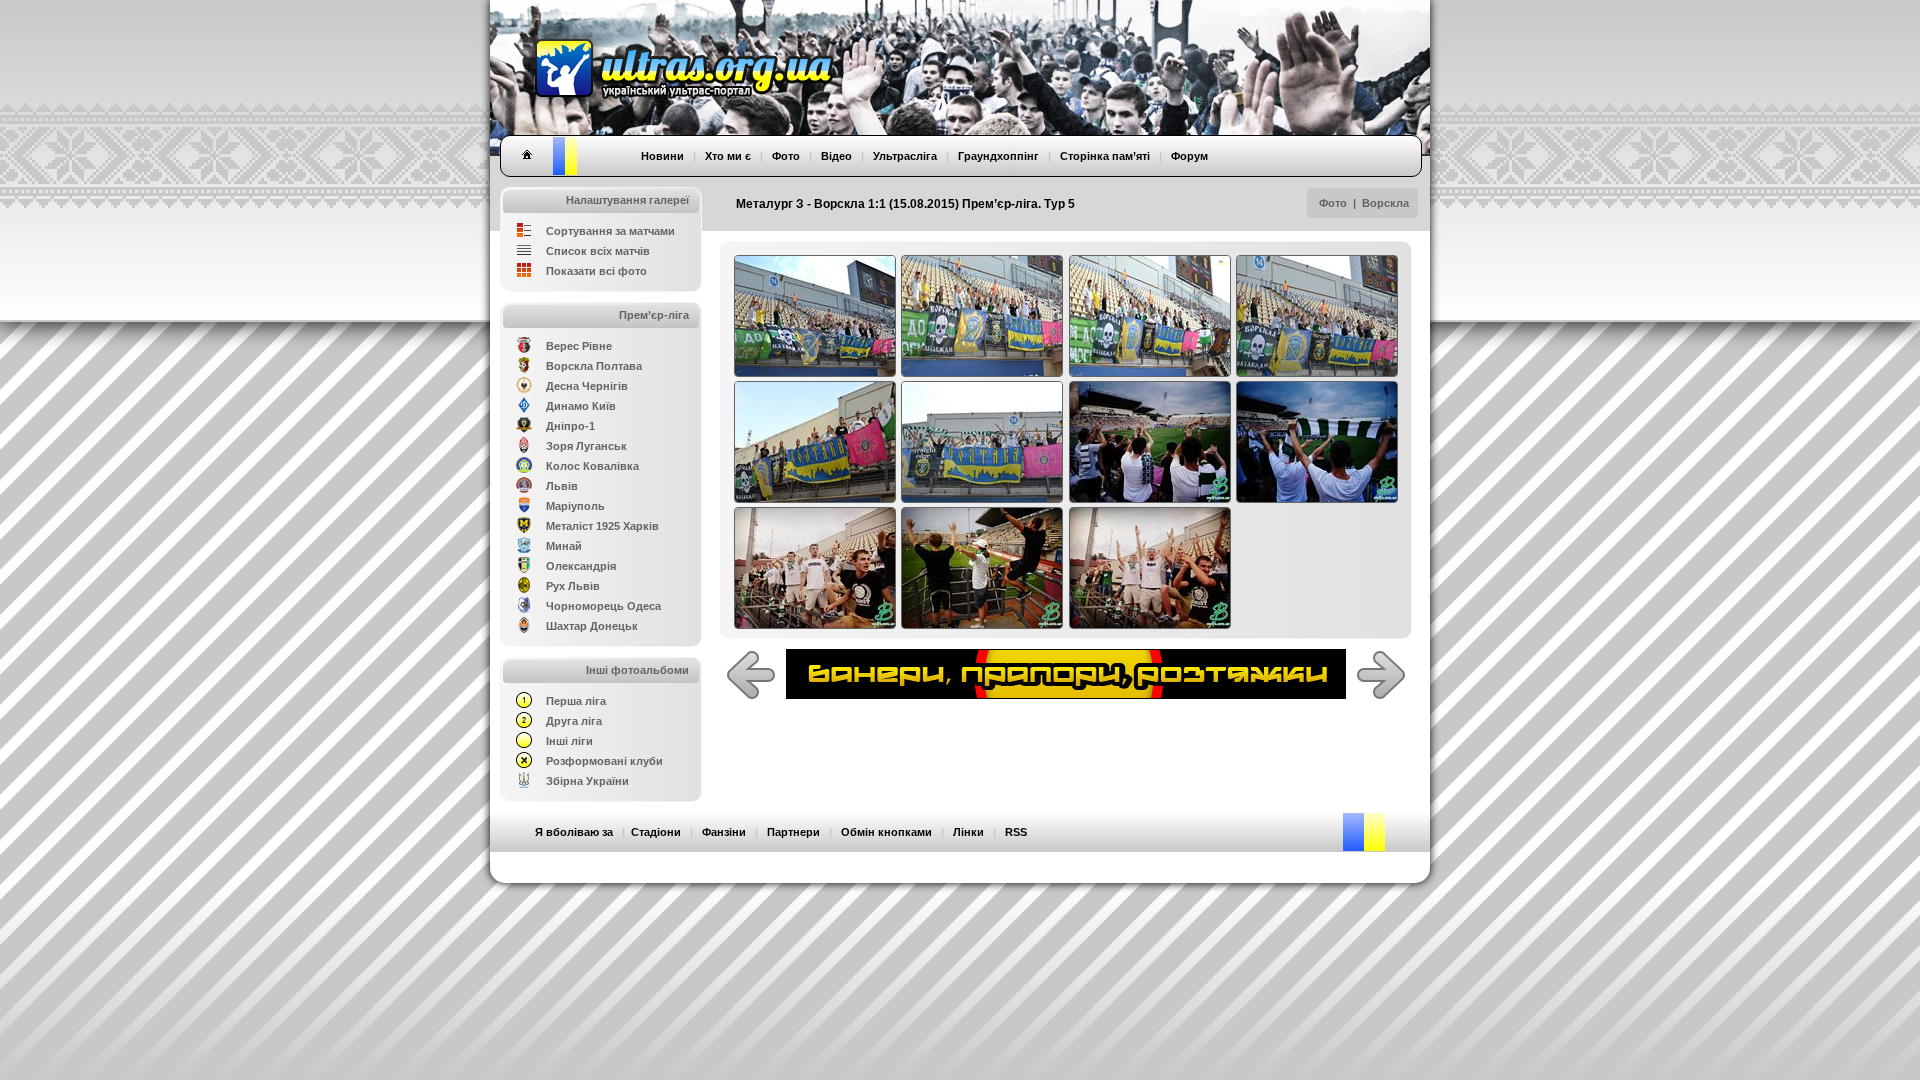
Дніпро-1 (570, 426)
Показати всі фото (596, 271)
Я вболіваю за (574, 832)
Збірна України (587, 781)
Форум (1189, 156)
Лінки (968, 832)
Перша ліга (576, 701)
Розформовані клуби (604, 761)
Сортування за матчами (610, 231)
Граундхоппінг (998, 156)
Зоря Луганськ (586, 446)
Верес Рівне (579, 346)
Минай (564, 546)
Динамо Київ (581, 406)
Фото (1333, 203)
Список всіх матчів (598, 251)
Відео (836, 156)
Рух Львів (573, 586)
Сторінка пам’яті (1105, 156)
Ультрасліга (905, 156)
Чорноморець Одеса (603, 606)
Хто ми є (728, 156)
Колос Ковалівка (592, 466)
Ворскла (1385, 203)
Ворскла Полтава (594, 366)
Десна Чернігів (587, 386)
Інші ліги (569, 741)
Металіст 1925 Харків (602, 526)
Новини (662, 156)
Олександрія (581, 566)
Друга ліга (574, 721)
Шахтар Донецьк (592, 626)
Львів (562, 486)
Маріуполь (575, 506)
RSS (1016, 832)
